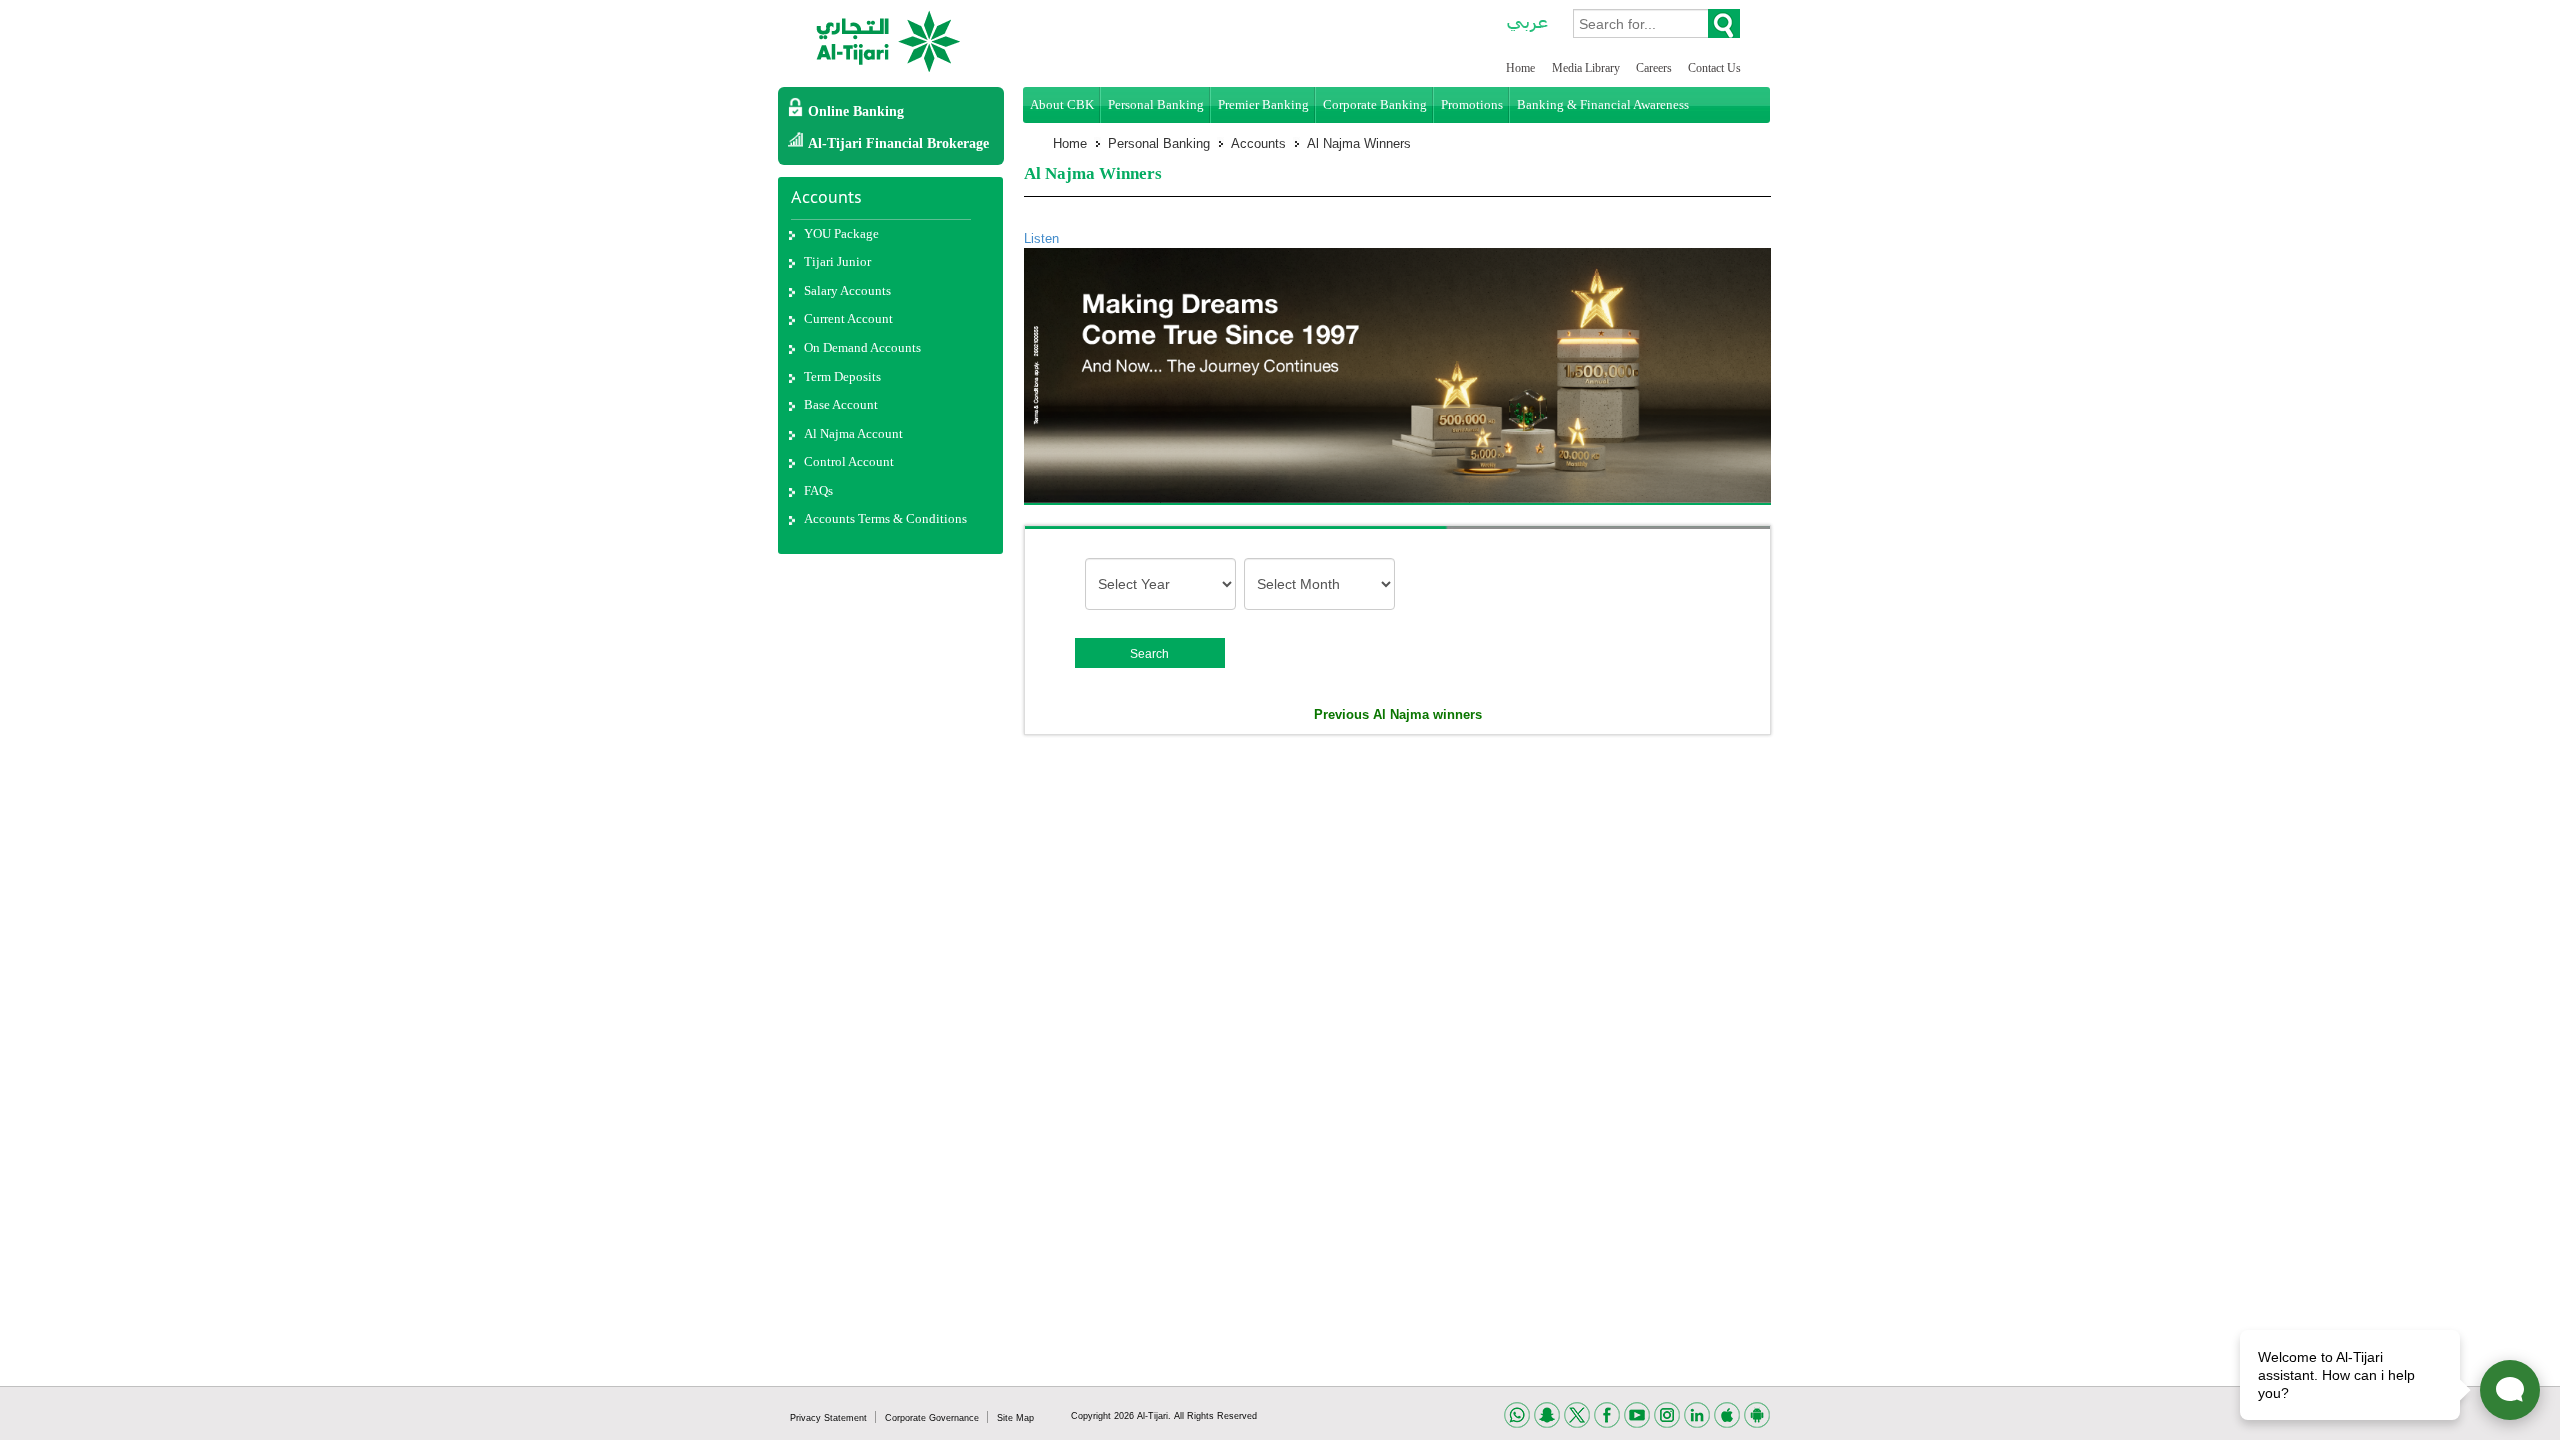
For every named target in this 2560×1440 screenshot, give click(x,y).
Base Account (841, 404)
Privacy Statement (830, 1418)
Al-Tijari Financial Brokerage (898, 143)
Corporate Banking (1375, 104)
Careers (1655, 68)
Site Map (1015, 1418)
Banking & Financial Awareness (1603, 104)
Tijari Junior (837, 261)
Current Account (848, 318)
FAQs (818, 490)
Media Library (1587, 68)
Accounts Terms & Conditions (885, 518)
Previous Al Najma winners (1398, 714)
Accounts (1258, 143)
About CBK (1062, 104)
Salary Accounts (847, 290)
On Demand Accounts (862, 347)
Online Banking (856, 111)
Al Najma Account (853, 433)
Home (1520, 68)
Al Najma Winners (1359, 143)
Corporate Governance (933, 1418)
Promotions (1472, 104)
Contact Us (1714, 68)
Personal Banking (1156, 104)
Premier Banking (1263, 104)
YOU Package (841, 233)
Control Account (849, 461)
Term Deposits (842, 376)
